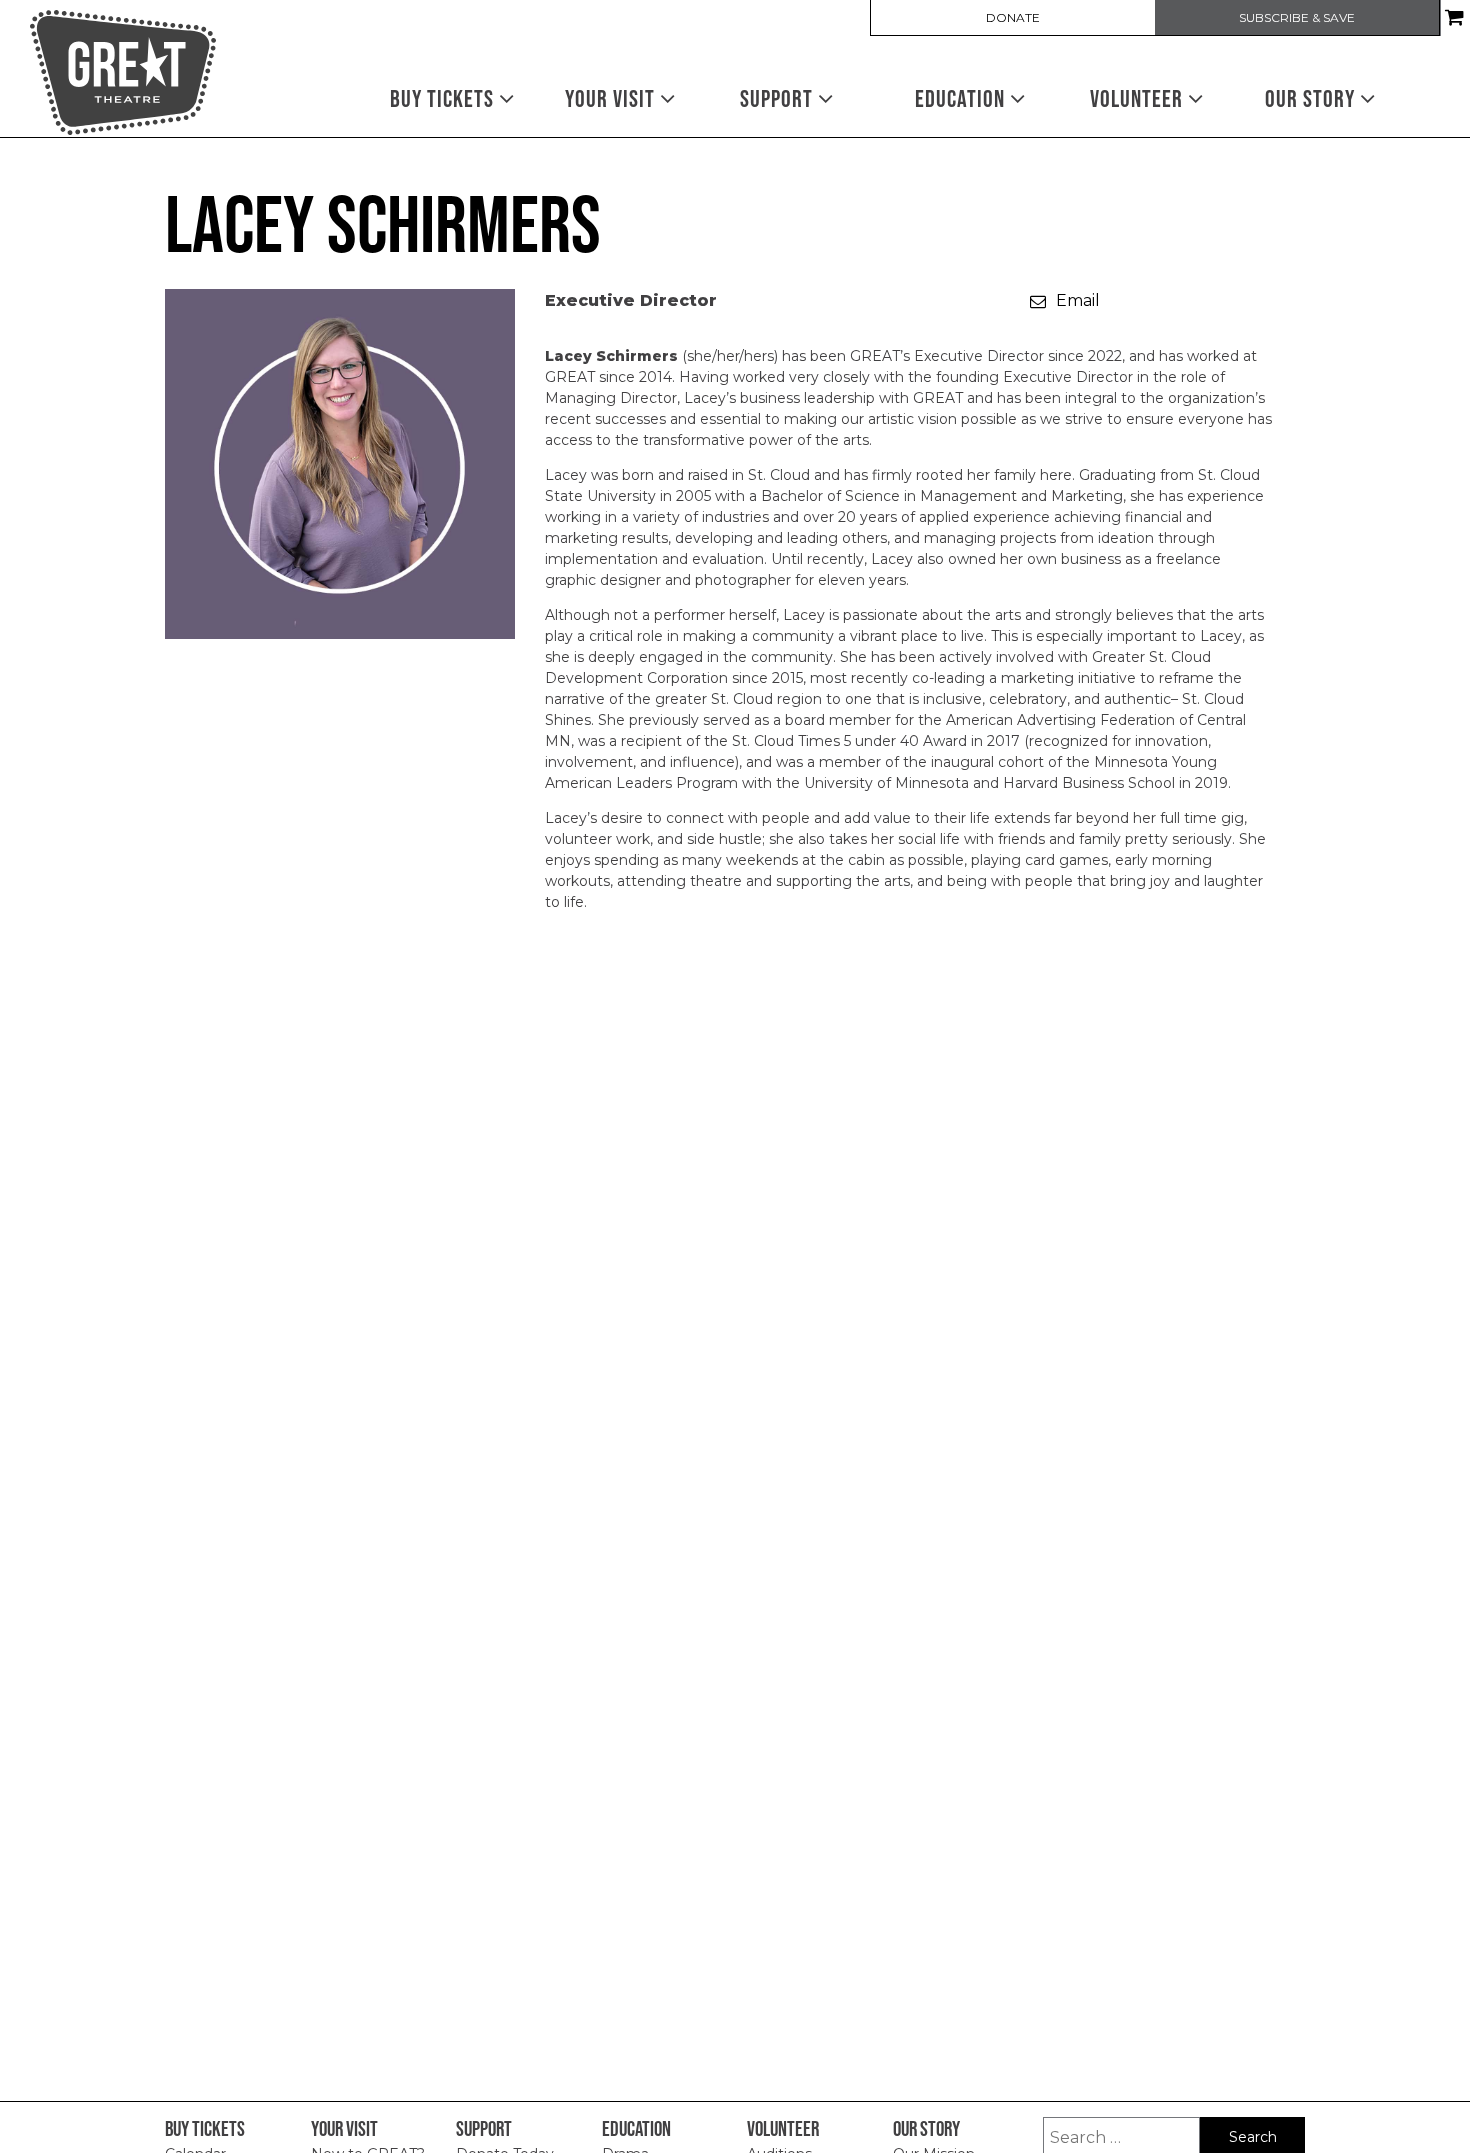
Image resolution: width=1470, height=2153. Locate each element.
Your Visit (612, 98)
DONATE (1013, 18)
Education (962, 98)
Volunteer (1139, 98)
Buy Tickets (444, 98)
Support (779, 98)
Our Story (1312, 98)
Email (1078, 300)
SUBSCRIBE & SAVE (1297, 18)
